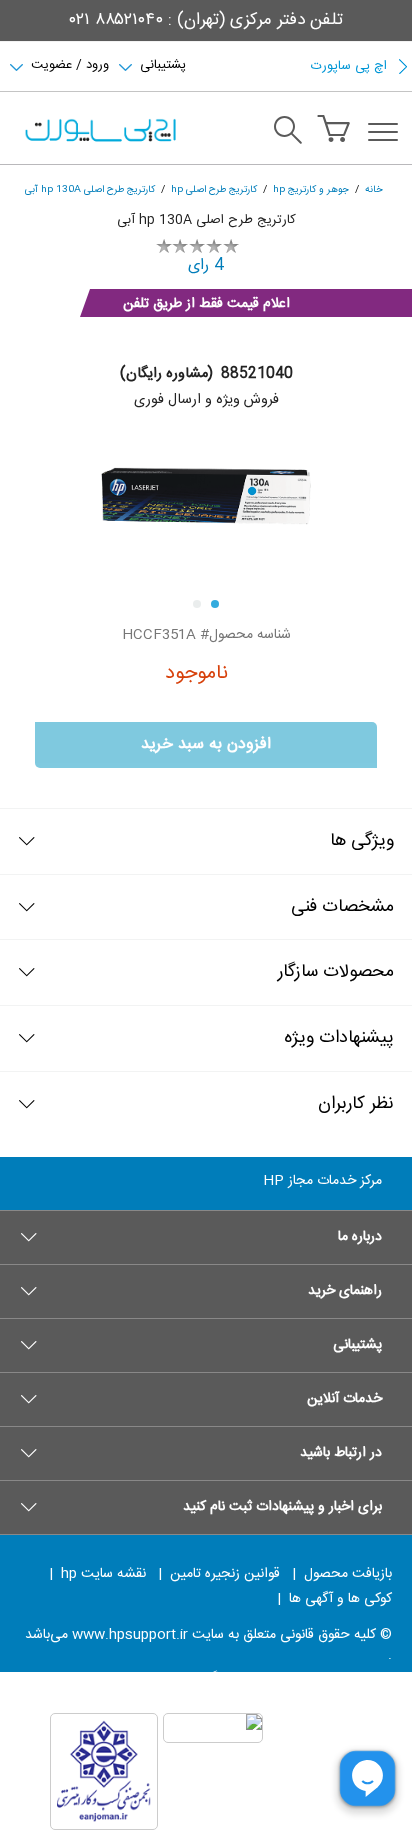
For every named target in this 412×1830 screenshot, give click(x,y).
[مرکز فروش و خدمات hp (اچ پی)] (99, 132)
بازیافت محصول (348, 1574)
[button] (206, 1237)
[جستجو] (288, 133)
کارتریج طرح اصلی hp (214, 189)
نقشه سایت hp (103, 1574)
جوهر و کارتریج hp (311, 189)
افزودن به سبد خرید (206, 744)
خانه (374, 189)
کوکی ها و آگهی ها (340, 1599)
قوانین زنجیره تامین (225, 1574)
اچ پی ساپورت (349, 66)
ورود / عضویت (70, 63)
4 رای (206, 265)
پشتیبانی (163, 63)
